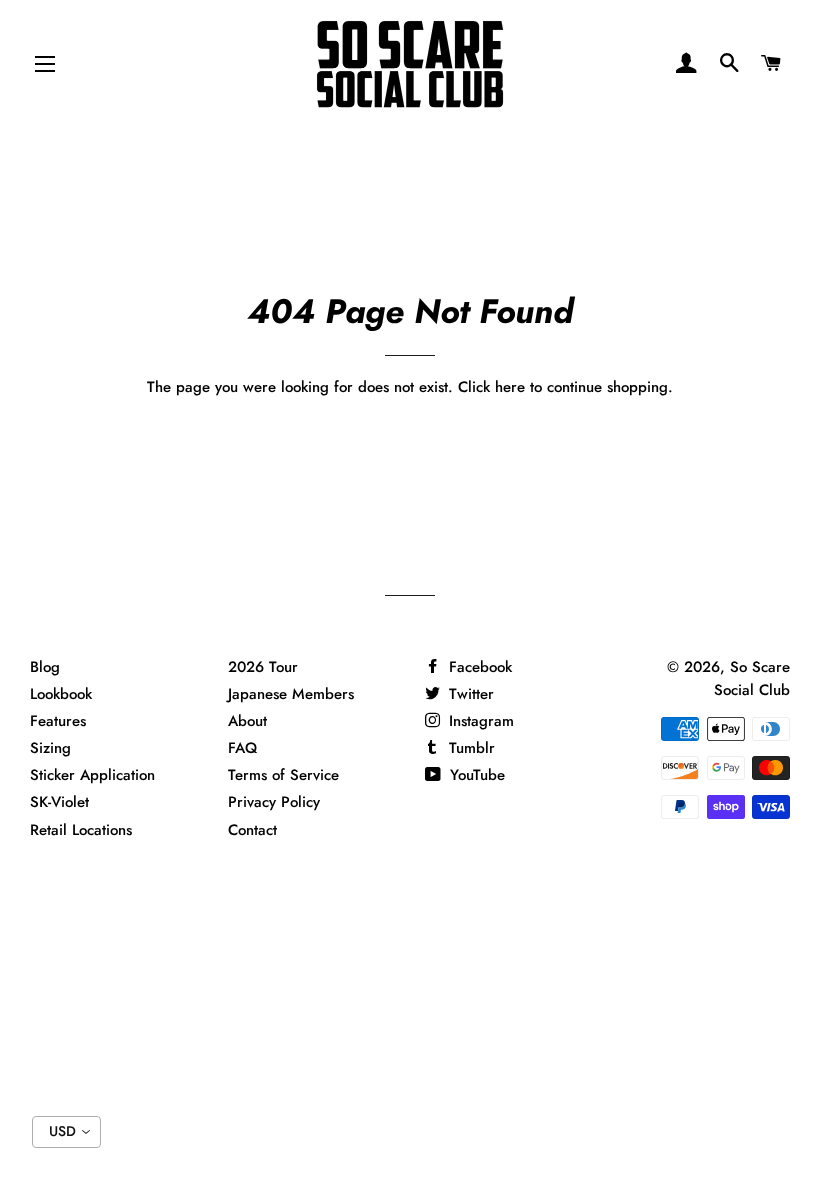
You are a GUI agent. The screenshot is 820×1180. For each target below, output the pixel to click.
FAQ (242, 748)
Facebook (478, 667)
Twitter (469, 694)
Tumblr (469, 748)
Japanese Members (291, 694)
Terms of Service (283, 775)
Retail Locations (81, 830)
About (247, 721)
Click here (491, 387)
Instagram (479, 721)
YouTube (475, 775)
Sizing (50, 748)
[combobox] (66, 1132)
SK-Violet (59, 802)
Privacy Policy (274, 802)
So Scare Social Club (752, 678)
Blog (45, 667)
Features (58, 721)
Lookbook (61, 694)
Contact (252, 830)
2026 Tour (263, 667)
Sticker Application (92, 775)
